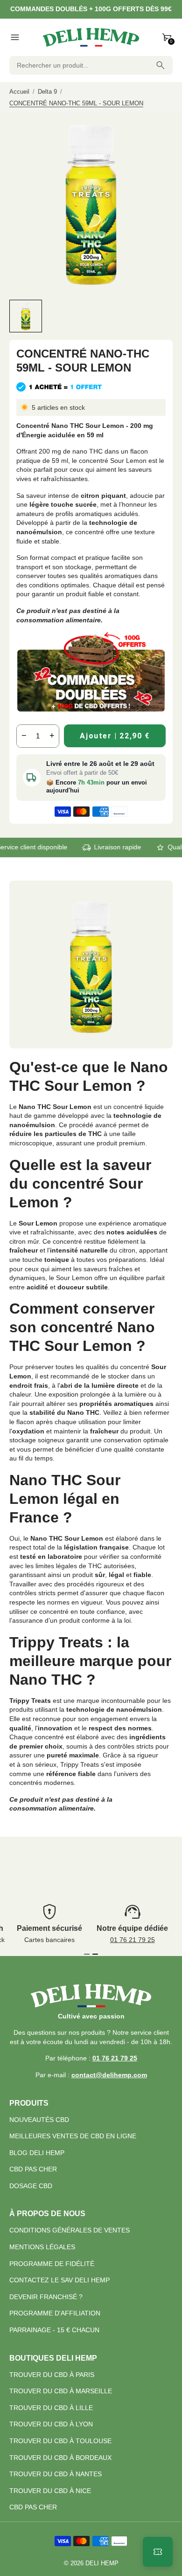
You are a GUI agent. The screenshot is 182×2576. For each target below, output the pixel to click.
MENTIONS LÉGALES (42, 2247)
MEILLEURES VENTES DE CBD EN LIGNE (73, 2136)
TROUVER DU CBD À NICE (50, 2491)
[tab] (87, 1954)
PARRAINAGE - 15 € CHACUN (54, 2330)
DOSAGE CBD (31, 2186)
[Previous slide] (17, 316)
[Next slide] (164, 316)
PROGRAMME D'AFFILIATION (55, 2313)
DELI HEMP (102, 2563)
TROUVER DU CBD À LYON (51, 2424)
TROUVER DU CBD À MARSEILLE (61, 2391)
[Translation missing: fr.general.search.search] (161, 65)
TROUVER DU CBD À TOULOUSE (60, 2441)
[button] (26, 316)
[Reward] (158, 2552)
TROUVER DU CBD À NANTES (56, 2474)
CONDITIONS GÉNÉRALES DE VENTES (70, 2230)
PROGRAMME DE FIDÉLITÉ (52, 2264)
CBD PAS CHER (33, 2169)
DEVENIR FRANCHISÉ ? (46, 2297)
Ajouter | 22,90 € (115, 736)
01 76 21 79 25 (133, 1940)
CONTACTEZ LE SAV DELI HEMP (59, 2280)
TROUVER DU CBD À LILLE (51, 2408)
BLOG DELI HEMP (37, 2153)
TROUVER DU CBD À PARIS (52, 2375)
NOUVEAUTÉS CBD (39, 2120)
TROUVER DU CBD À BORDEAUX (60, 2458)
